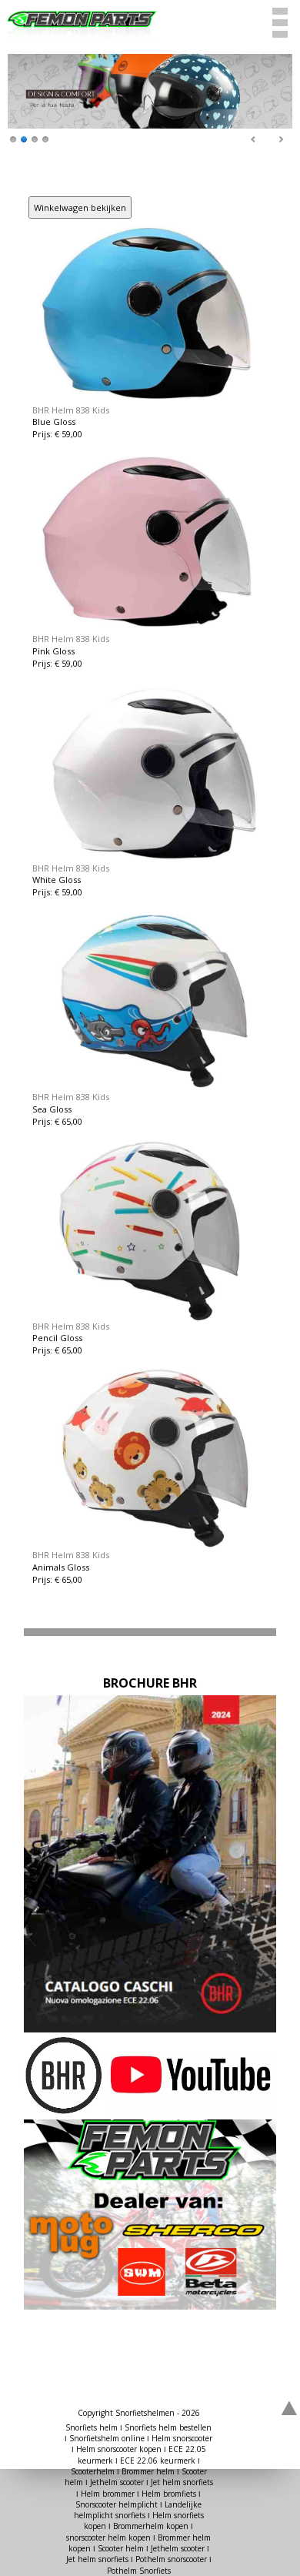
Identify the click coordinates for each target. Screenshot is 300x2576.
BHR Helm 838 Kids (71, 410)
